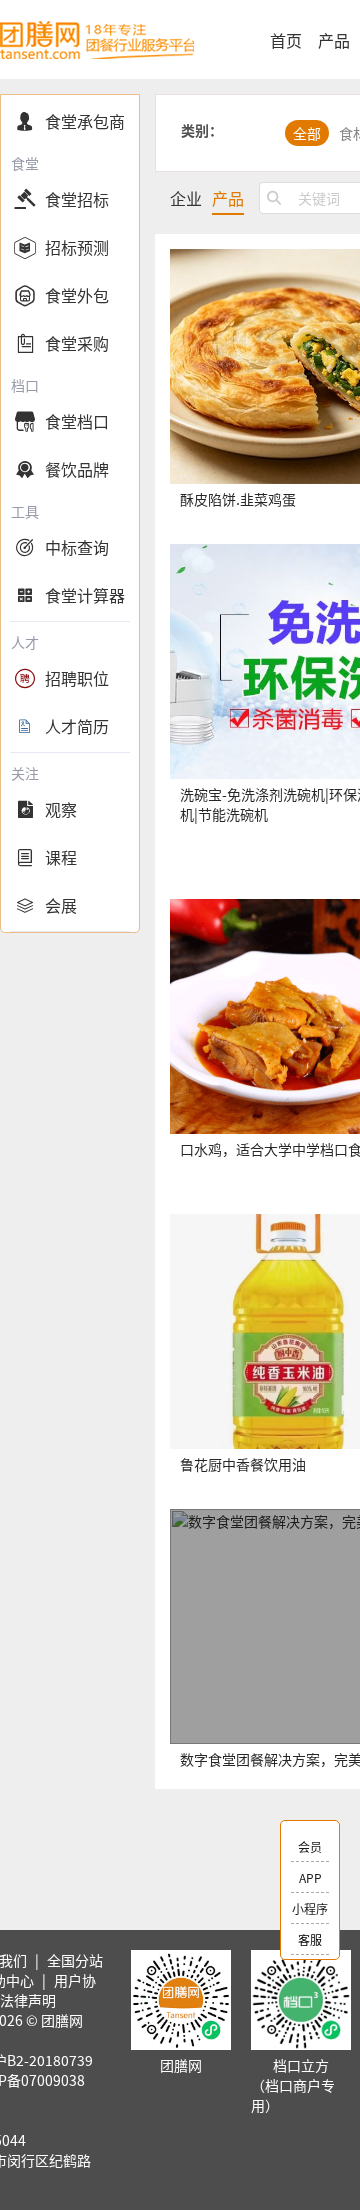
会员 (310, 1846)
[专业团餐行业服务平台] (97, 39)
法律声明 (28, 2000)
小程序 (310, 1908)
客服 (310, 1939)
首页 (286, 40)
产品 (334, 40)
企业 (186, 198)
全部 (307, 133)
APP (310, 1877)
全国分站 (75, 1960)
